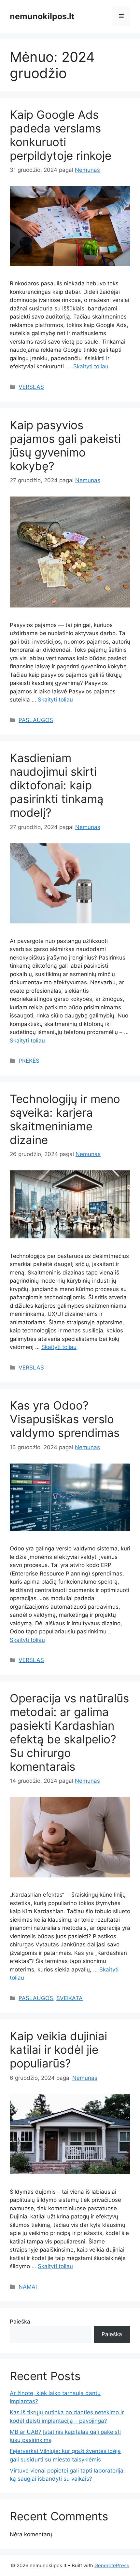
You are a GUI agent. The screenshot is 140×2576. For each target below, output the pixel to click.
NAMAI (28, 2287)
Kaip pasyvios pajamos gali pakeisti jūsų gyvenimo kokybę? (65, 445)
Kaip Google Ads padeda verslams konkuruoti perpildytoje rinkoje (61, 135)
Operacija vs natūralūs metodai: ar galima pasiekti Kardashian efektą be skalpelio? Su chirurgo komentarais (69, 1732)
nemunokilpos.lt (42, 16)
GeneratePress (112, 2565)
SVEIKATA (70, 1998)
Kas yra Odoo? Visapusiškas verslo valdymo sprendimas (65, 1419)
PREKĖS (29, 1061)
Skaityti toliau (91, 366)
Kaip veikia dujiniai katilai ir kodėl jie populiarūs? (58, 2050)
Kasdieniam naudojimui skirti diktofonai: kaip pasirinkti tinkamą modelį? (57, 785)
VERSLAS (31, 387)
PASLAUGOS (36, 720)
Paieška (20, 2322)
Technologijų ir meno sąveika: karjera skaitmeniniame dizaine (65, 1119)
